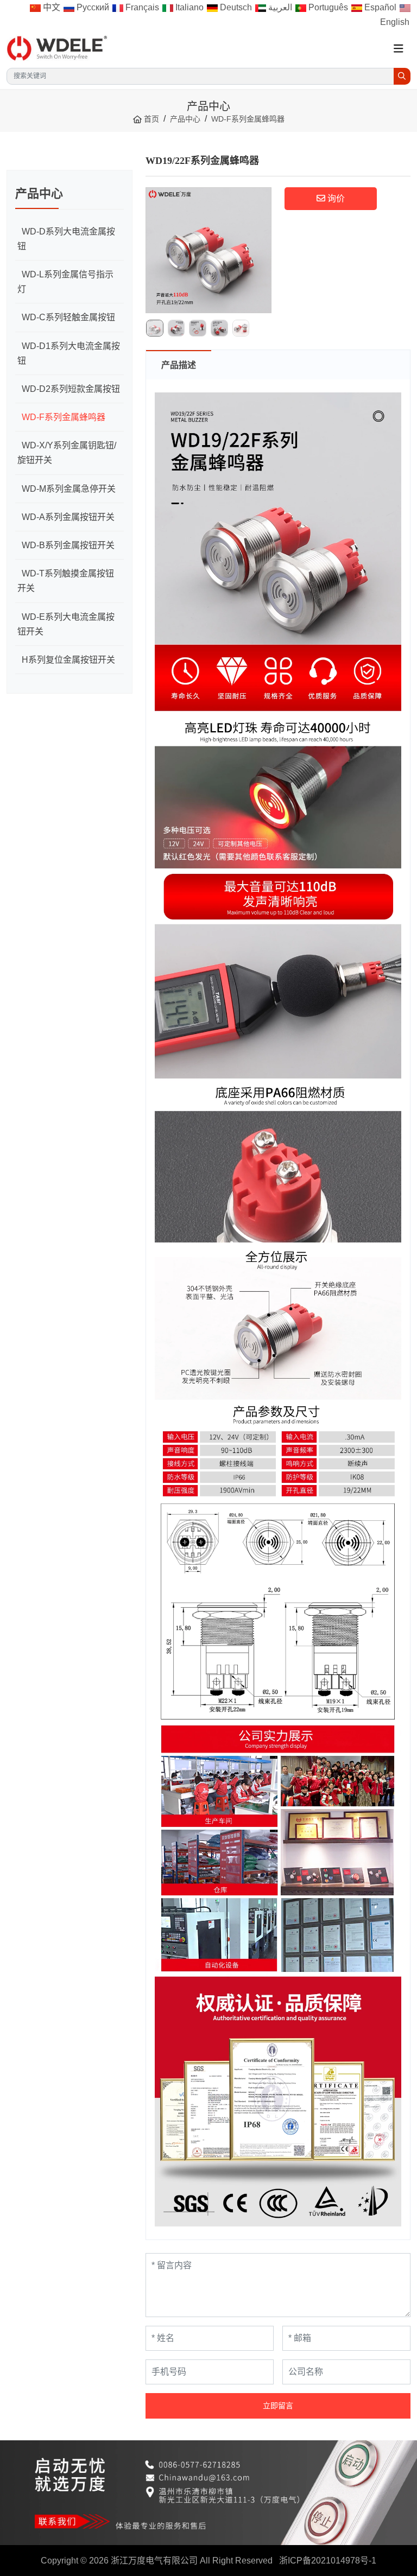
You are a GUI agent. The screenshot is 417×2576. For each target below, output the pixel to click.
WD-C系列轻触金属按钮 (68, 317)
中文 (50, 7)
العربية (279, 7)
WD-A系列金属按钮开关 (68, 517)
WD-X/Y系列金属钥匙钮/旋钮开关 (67, 453)
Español (379, 7)
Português (327, 7)
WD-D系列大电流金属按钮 (66, 239)
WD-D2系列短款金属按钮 (71, 389)
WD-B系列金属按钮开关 (68, 545)
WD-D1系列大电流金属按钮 (69, 353)
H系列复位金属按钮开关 (68, 660)
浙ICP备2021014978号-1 (328, 2561)
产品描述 (179, 365)
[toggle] (399, 49)
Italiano (188, 7)
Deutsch (235, 7)
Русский (92, 7)
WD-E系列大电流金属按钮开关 (66, 624)
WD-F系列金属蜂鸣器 (64, 417)
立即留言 (278, 2406)
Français (141, 7)
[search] (402, 76)
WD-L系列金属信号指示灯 (65, 282)
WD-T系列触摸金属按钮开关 (66, 581)
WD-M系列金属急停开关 (69, 489)
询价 (335, 198)
